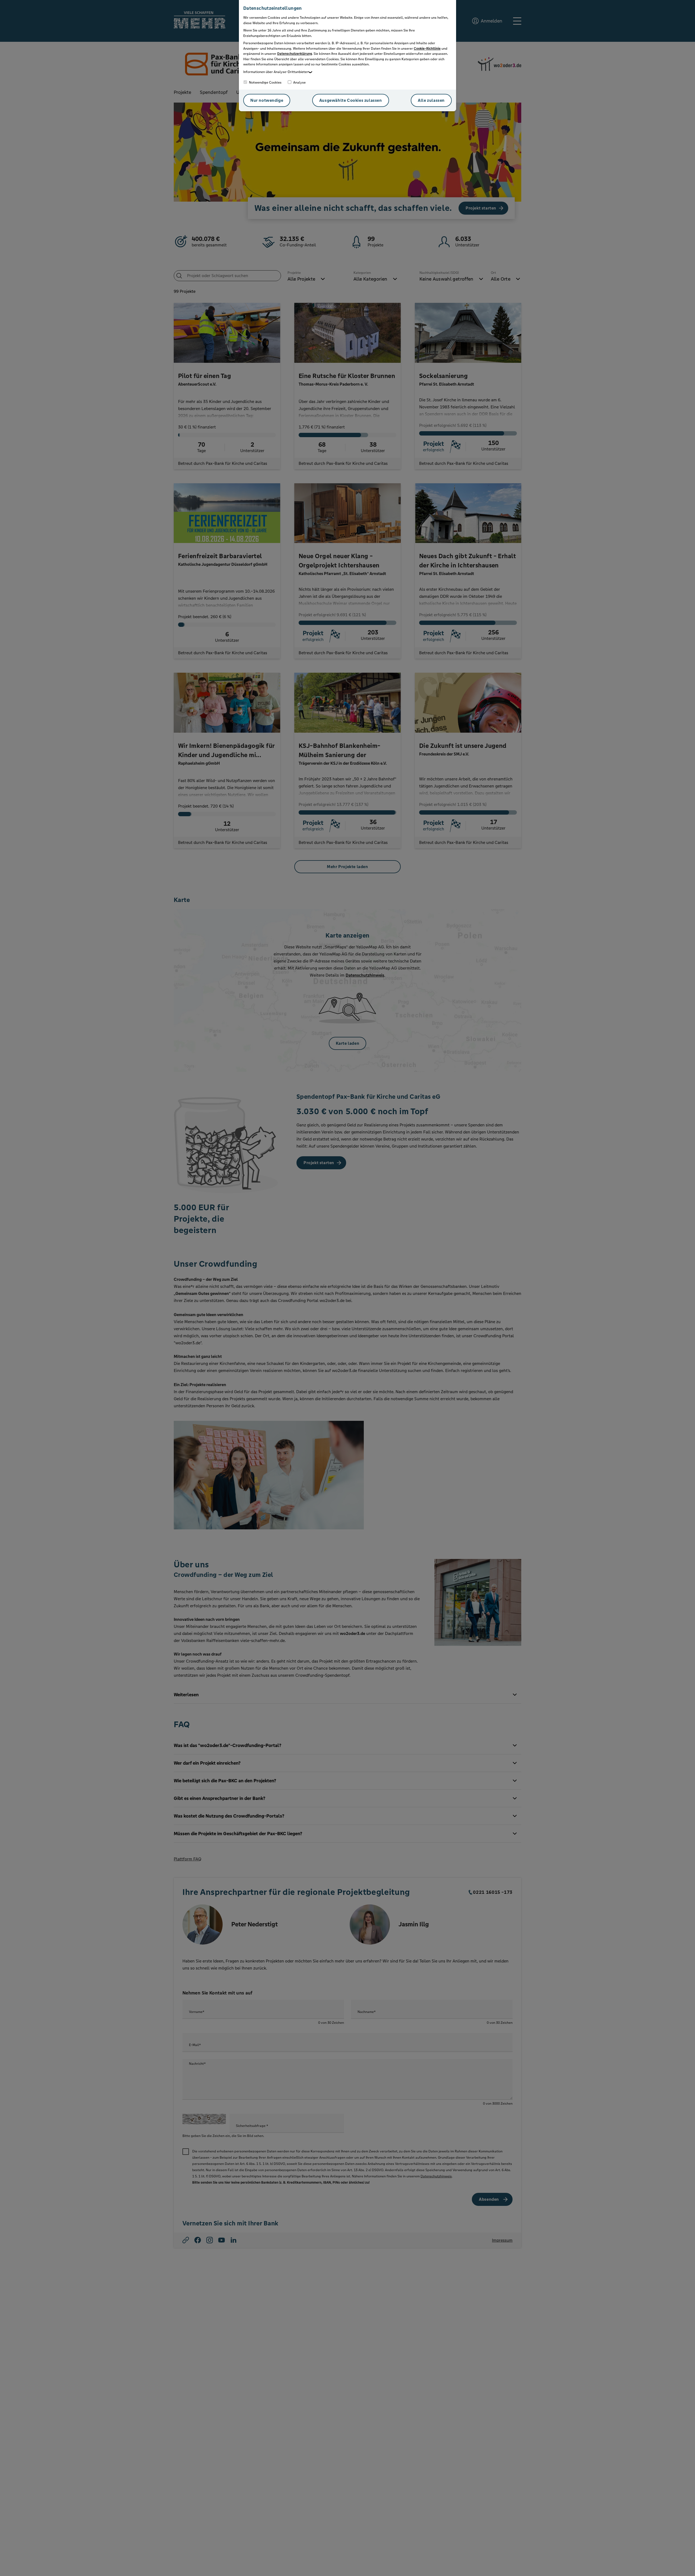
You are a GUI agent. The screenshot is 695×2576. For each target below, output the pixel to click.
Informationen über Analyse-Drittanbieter (276, 72)
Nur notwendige (267, 100)
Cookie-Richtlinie (427, 49)
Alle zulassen (431, 100)
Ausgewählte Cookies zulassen (351, 100)
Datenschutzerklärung (295, 54)
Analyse (299, 82)
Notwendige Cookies (265, 82)
